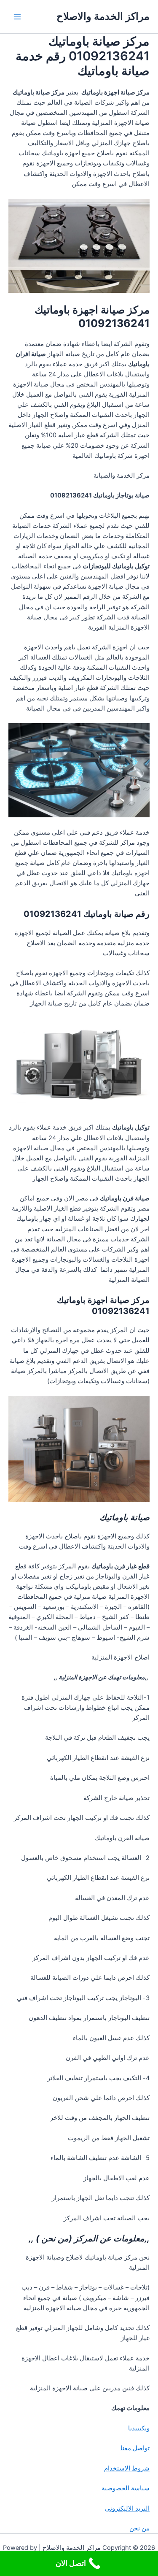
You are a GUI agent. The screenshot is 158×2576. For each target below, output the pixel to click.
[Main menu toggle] (17, 17)
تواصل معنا (135, 2448)
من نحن (139, 2528)
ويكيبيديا (139, 2428)
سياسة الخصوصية (126, 2488)
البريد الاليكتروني (127, 2508)
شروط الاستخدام (127, 2468)
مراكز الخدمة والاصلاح (103, 16)
